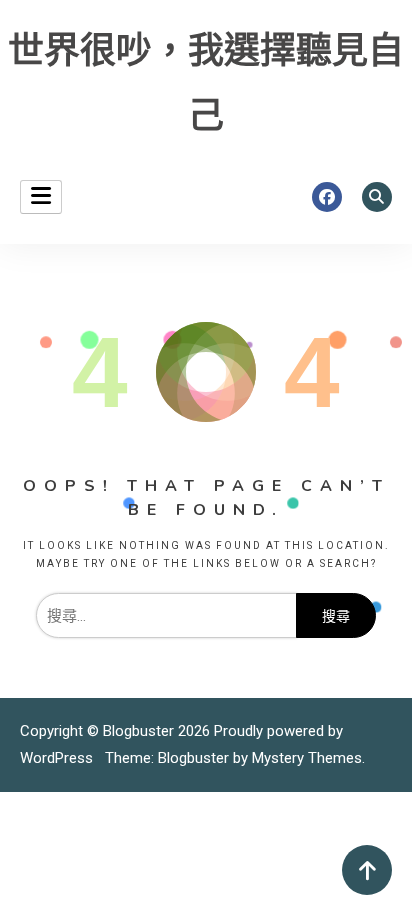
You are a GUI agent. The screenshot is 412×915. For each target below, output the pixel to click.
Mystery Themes (307, 758)
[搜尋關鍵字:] (165, 616)
